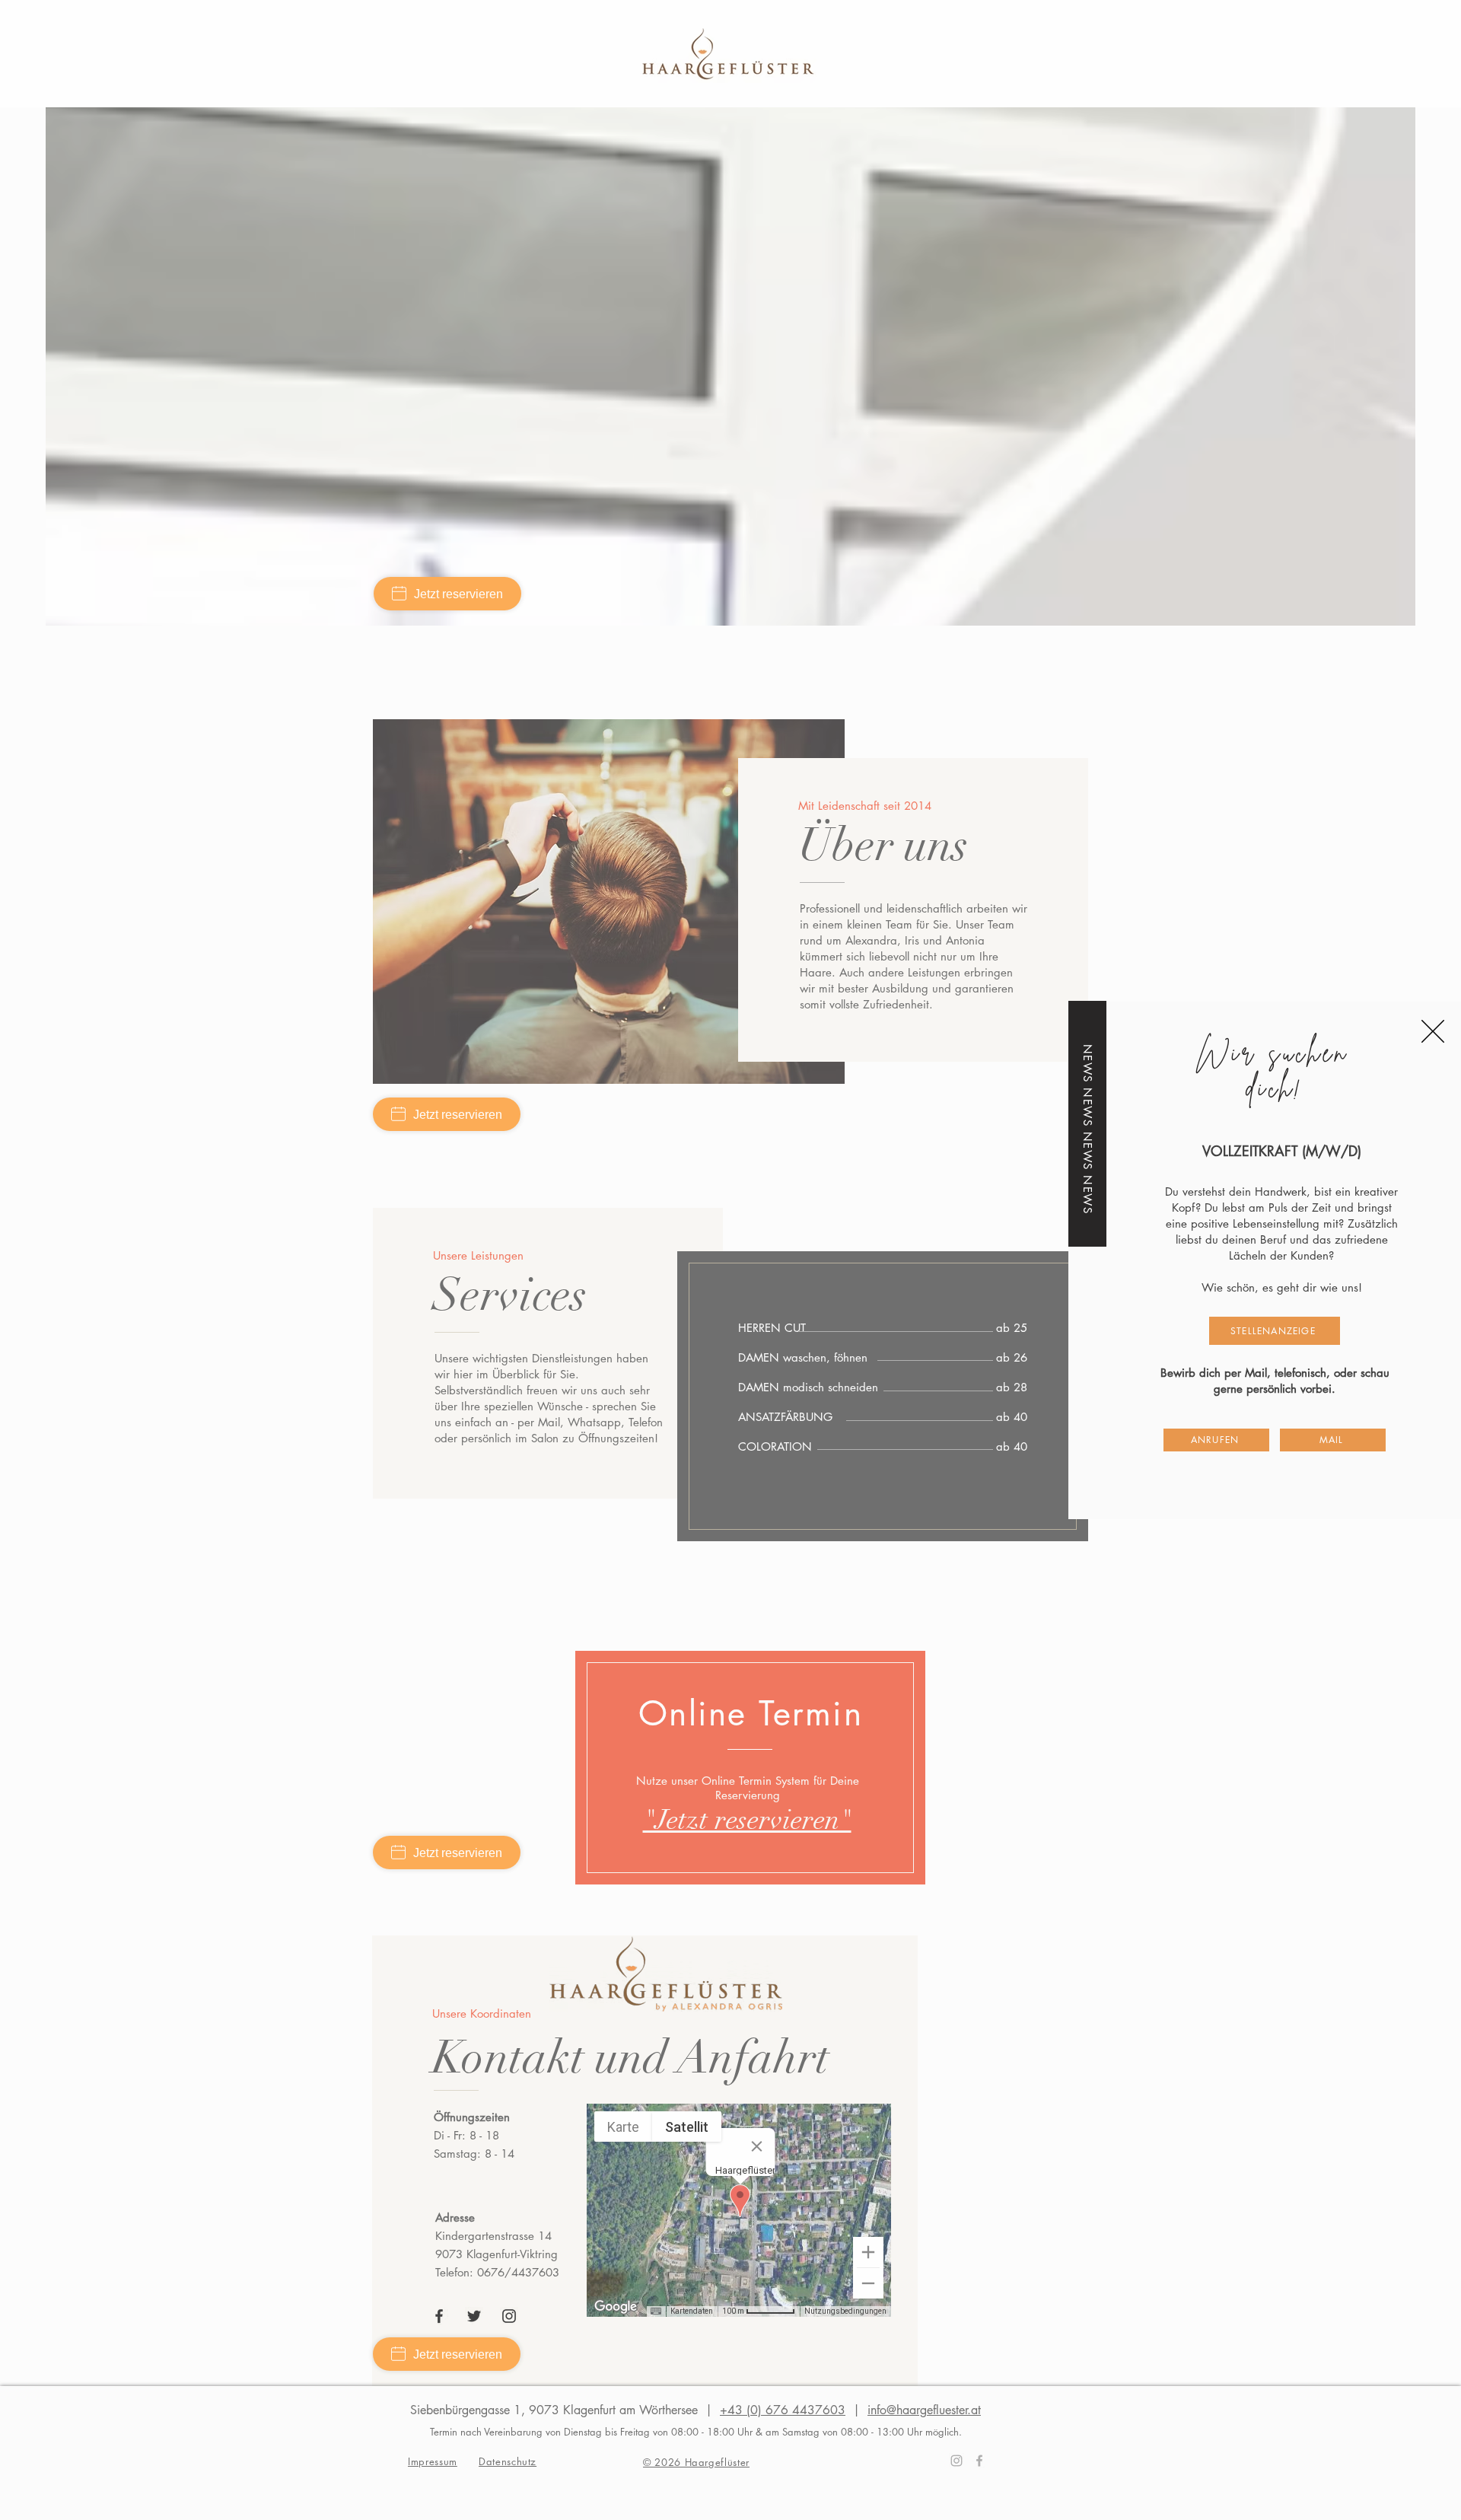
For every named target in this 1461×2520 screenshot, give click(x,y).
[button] (1433, 1031)
